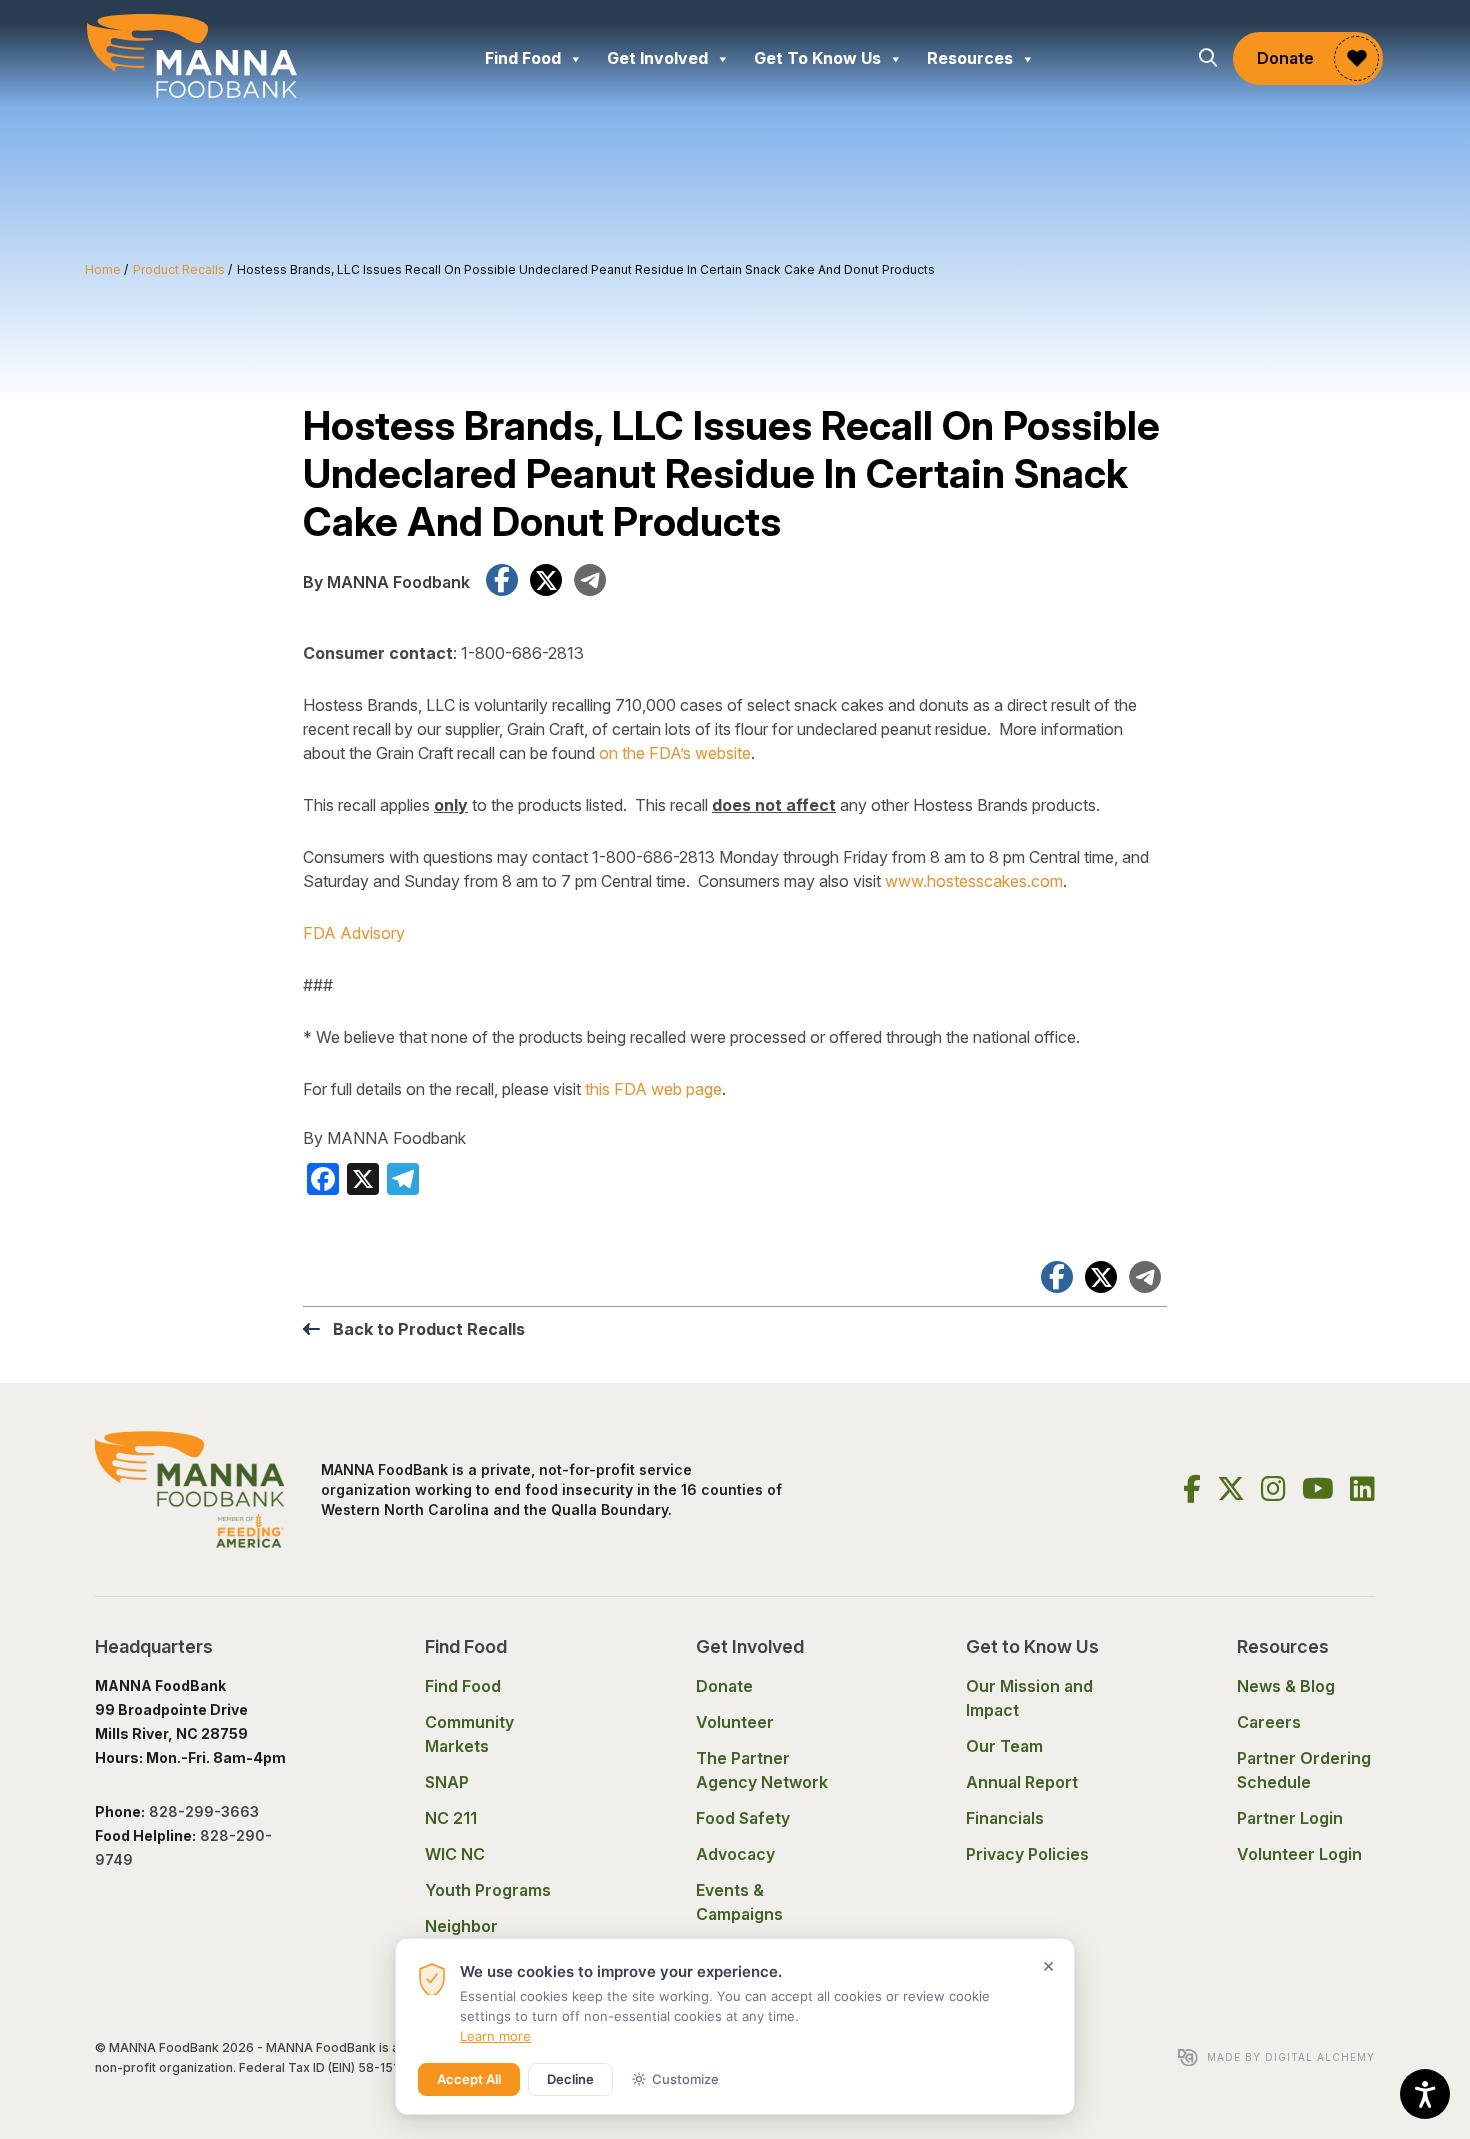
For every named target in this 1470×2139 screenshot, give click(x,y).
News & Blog (1286, 1686)
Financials (1005, 1818)
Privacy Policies (1027, 1854)
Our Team (1004, 1746)
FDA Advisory (354, 933)
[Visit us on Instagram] (1273, 1489)
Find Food (523, 58)
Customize (685, 2079)
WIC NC (455, 1854)
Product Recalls (179, 269)
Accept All (469, 2079)
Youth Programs (488, 1890)
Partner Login (1290, 1818)
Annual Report (1022, 1782)
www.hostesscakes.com (974, 881)
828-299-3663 (206, 1811)
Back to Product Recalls (429, 1329)
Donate (1285, 58)
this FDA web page (653, 1089)
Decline (570, 2079)
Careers (1269, 1722)
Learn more (495, 2036)
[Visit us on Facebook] (1192, 1489)
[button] (1208, 58)
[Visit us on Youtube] (1318, 1489)
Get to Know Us (817, 58)
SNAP (447, 1782)
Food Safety (743, 1818)
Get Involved (657, 58)
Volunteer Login (1299, 1854)
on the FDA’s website (675, 753)
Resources (970, 58)
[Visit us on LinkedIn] (1362, 1489)
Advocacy (735, 1854)
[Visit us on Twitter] (1231, 1489)
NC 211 (451, 1818)
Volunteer (735, 1722)
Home (103, 269)
